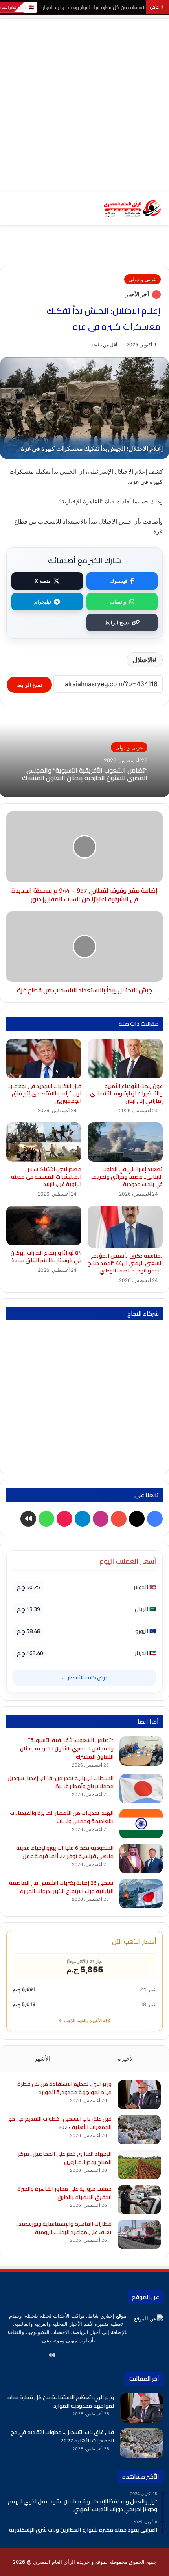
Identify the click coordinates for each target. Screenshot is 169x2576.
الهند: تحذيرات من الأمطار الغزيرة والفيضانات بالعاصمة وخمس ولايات (62, 1817)
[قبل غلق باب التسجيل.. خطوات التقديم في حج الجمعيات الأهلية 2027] (139, 2130)
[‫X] (108, 2355)
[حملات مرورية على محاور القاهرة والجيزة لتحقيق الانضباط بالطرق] (139, 2200)
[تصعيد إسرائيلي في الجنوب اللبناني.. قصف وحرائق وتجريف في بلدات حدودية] (125, 1142)
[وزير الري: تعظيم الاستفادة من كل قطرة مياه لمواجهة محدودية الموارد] (139, 2095)
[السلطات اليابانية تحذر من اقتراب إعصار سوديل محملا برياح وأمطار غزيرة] (141, 1789)
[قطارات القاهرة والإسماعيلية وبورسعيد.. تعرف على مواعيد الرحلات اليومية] (139, 2235)
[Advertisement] (84, 103)
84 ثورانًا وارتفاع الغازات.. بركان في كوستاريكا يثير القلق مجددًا (46, 1257)
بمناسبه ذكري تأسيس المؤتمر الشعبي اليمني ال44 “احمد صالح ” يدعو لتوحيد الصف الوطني (125, 1263)
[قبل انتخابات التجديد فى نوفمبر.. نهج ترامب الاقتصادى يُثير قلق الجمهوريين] (44, 1059)
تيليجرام (43, 602)
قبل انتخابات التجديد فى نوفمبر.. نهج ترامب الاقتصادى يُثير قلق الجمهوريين (45, 1093)
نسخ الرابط (117, 622)
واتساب (118, 602)
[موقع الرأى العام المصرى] (132, 208)
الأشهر (42, 2059)
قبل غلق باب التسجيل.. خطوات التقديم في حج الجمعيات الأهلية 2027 (60, 2123)
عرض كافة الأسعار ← (85, 1677)
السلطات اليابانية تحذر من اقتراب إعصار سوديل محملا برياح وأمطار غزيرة (61, 1782)
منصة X (43, 581)
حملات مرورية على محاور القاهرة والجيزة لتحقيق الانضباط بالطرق (64, 2193)
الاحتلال (143, 660)
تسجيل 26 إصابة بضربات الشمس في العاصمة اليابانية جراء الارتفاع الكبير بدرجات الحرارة (61, 1887)
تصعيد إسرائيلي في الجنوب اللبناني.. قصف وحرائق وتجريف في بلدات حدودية (127, 1177)
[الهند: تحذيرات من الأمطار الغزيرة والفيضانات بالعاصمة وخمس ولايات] (141, 1824)
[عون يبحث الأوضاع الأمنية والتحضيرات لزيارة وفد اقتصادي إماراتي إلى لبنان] (125, 1059)
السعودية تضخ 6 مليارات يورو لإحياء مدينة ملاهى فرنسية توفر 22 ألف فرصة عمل (65, 1852)
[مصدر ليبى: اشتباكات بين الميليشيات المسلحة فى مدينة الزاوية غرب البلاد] (44, 1142)
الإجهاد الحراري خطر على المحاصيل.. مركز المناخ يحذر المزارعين (65, 2158)
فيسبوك (119, 581)
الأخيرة (126, 2059)
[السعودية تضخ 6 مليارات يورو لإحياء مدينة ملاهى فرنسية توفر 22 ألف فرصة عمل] (141, 1859)
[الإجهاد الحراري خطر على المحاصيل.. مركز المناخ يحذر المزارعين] (139, 2165)
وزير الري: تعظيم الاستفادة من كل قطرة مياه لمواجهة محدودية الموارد (64, 2088)
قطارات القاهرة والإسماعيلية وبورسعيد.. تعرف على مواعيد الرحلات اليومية (64, 2228)
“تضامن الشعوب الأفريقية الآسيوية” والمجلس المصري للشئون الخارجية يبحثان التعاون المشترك (85, 774)
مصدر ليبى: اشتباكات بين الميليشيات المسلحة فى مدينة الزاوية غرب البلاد (46, 1177)
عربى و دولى (142, 279)
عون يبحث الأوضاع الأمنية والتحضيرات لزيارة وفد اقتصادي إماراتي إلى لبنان (126, 1093)
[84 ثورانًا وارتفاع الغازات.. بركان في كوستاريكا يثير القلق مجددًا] (44, 1226)
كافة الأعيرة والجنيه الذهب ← (84, 2021)
